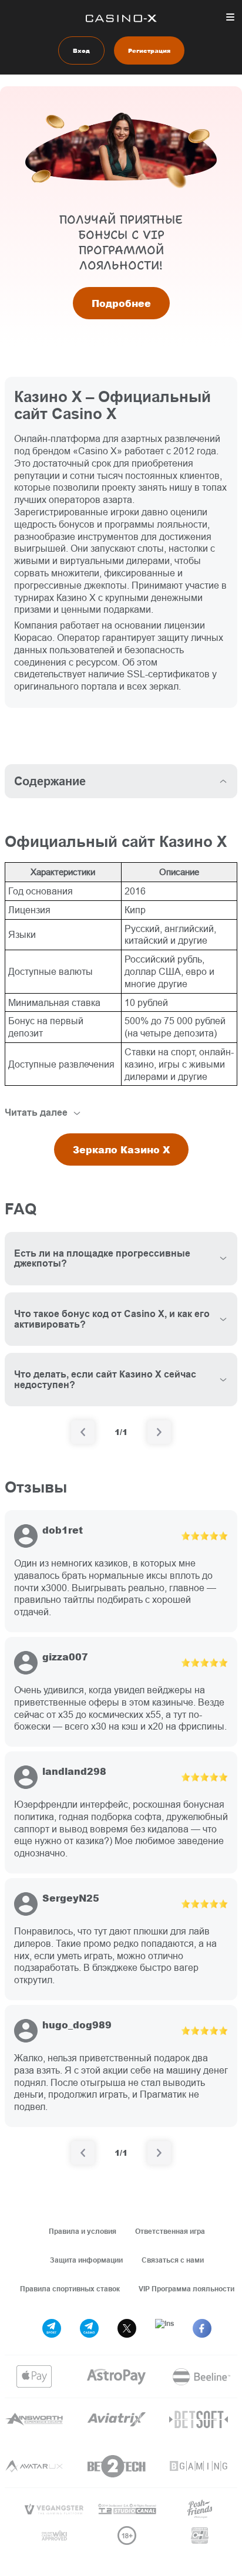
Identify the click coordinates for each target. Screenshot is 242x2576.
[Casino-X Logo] (121, 18)
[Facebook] (202, 2328)
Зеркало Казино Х (121, 1149)
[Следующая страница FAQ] (159, 1432)
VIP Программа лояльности (186, 2289)
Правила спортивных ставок (70, 2289)
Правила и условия (83, 2231)
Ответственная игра (170, 2231)
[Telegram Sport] (52, 2328)
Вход (81, 50)
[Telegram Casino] (89, 2328)
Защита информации (86, 2260)
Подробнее (121, 303)
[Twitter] (127, 2328)
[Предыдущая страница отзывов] (83, 2153)
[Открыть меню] (230, 17)
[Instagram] (164, 2328)
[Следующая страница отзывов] (159, 2153)
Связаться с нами (173, 2260)
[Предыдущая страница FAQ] (83, 1432)
